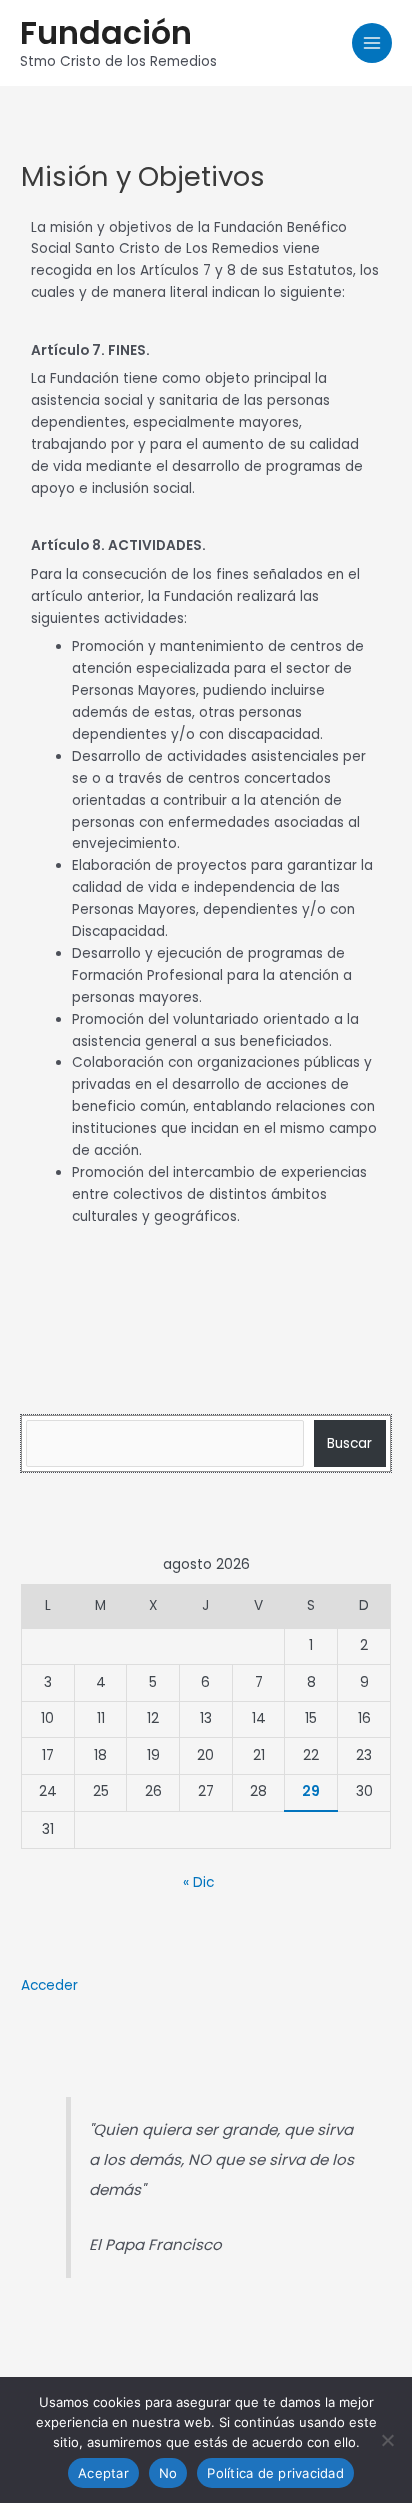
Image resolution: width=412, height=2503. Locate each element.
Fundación (106, 32)
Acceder (49, 1985)
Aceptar (103, 2473)
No (168, 2473)
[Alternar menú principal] (372, 43)
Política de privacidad (275, 2473)
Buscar (349, 1443)
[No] (387, 2440)
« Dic (198, 1882)
